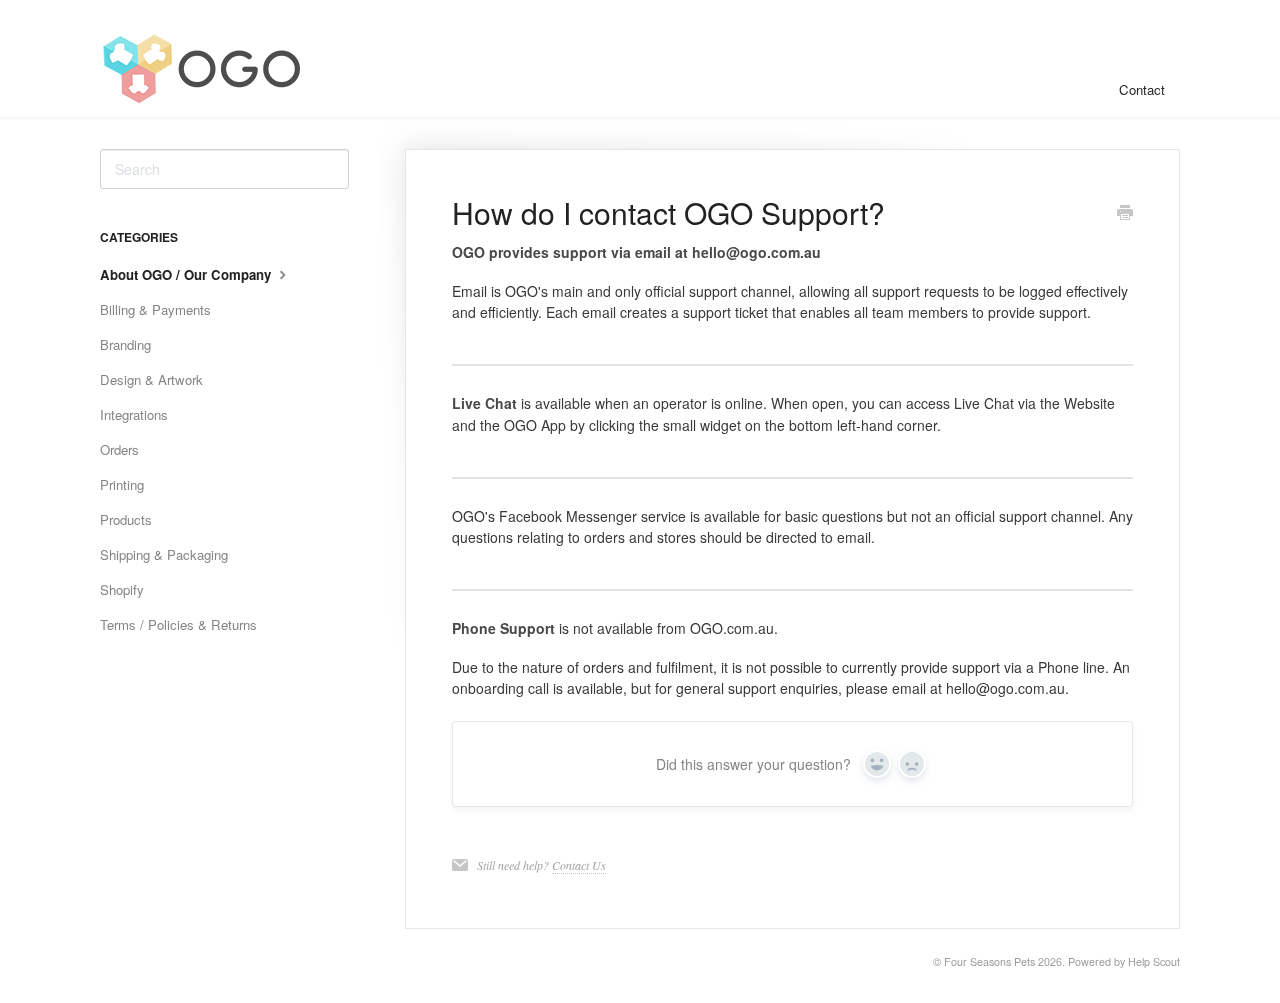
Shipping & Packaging (164, 554)
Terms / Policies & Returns (178, 624)
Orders (119, 449)
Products (126, 519)
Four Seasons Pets (989, 961)
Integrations (134, 414)
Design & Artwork (151, 379)
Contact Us (579, 865)
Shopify (122, 589)
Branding (125, 344)
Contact (1142, 89)
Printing (122, 484)
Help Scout (1154, 961)
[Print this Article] (1125, 214)
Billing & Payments (155, 309)
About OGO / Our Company (187, 274)
